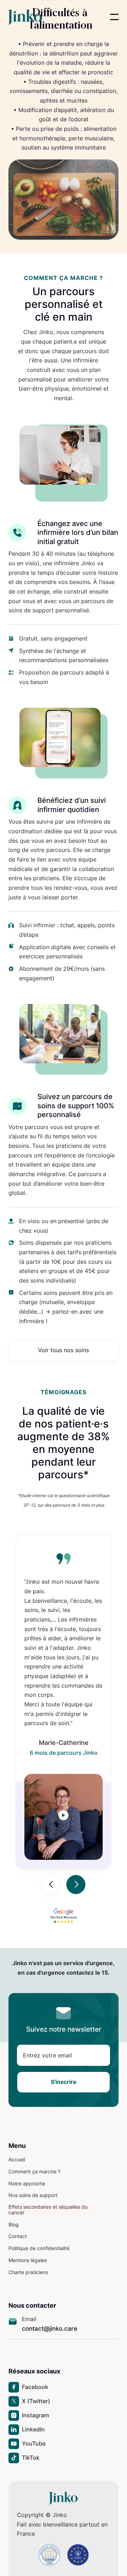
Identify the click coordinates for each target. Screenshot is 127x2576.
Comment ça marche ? (34, 2172)
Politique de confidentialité (39, 2248)
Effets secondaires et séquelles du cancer (48, 2210)
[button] (114, 17)
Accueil (17, 2160)
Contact (18, 2236)
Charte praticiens (28, 2272)
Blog (14, 2225)
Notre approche (27, 2184)
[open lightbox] (63, 1815)
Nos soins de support (33, 2195)
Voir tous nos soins (64, 1350)
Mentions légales (28, 2260)
